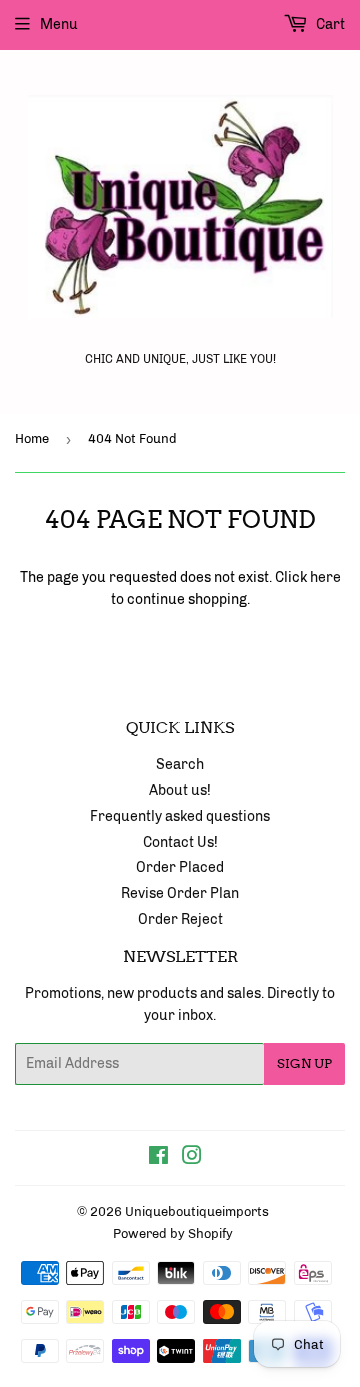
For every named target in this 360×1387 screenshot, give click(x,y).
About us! (180, 790)
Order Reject (180, 919)
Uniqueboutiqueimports (197, 1211)
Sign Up (304, 1063)
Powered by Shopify (173, 1233)
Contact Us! (180, 842)
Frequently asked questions (180, 816)
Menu (59, 24)
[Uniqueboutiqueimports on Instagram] (192, 1158)
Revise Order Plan (180, 893)
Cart (329, 24)
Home (32, 438)
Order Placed (180, 867)
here (325, 577)
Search (180, 764)
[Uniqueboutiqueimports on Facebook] (158, 1158)
